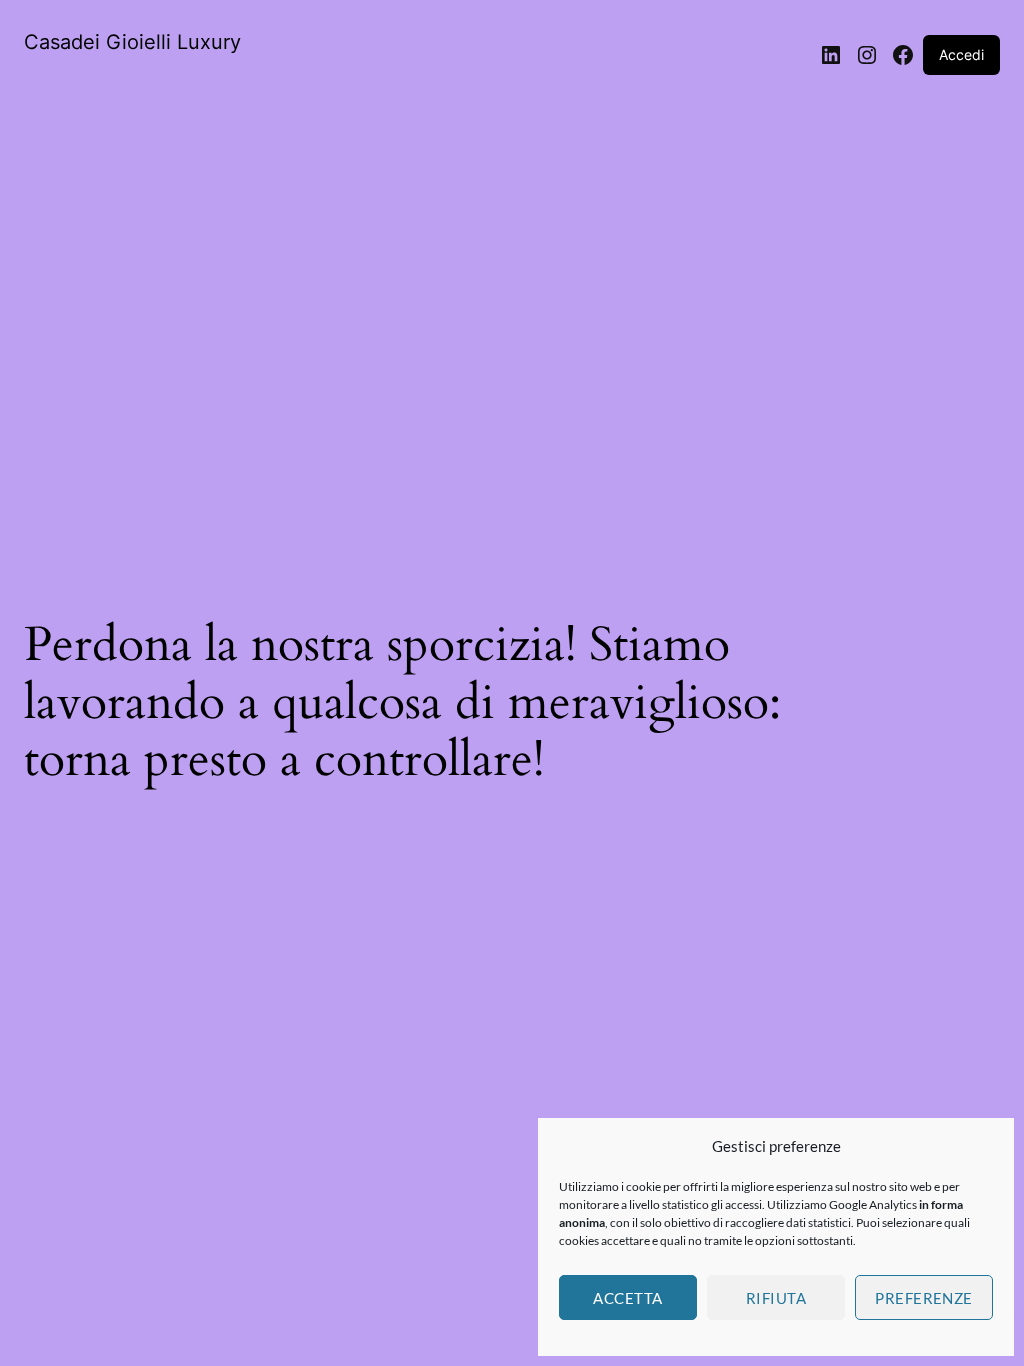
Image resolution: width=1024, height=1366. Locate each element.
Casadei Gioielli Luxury (132, 42)
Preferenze (924, 1298)
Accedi (961, 54)
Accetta (627, 1298)
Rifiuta (776, 1298)
